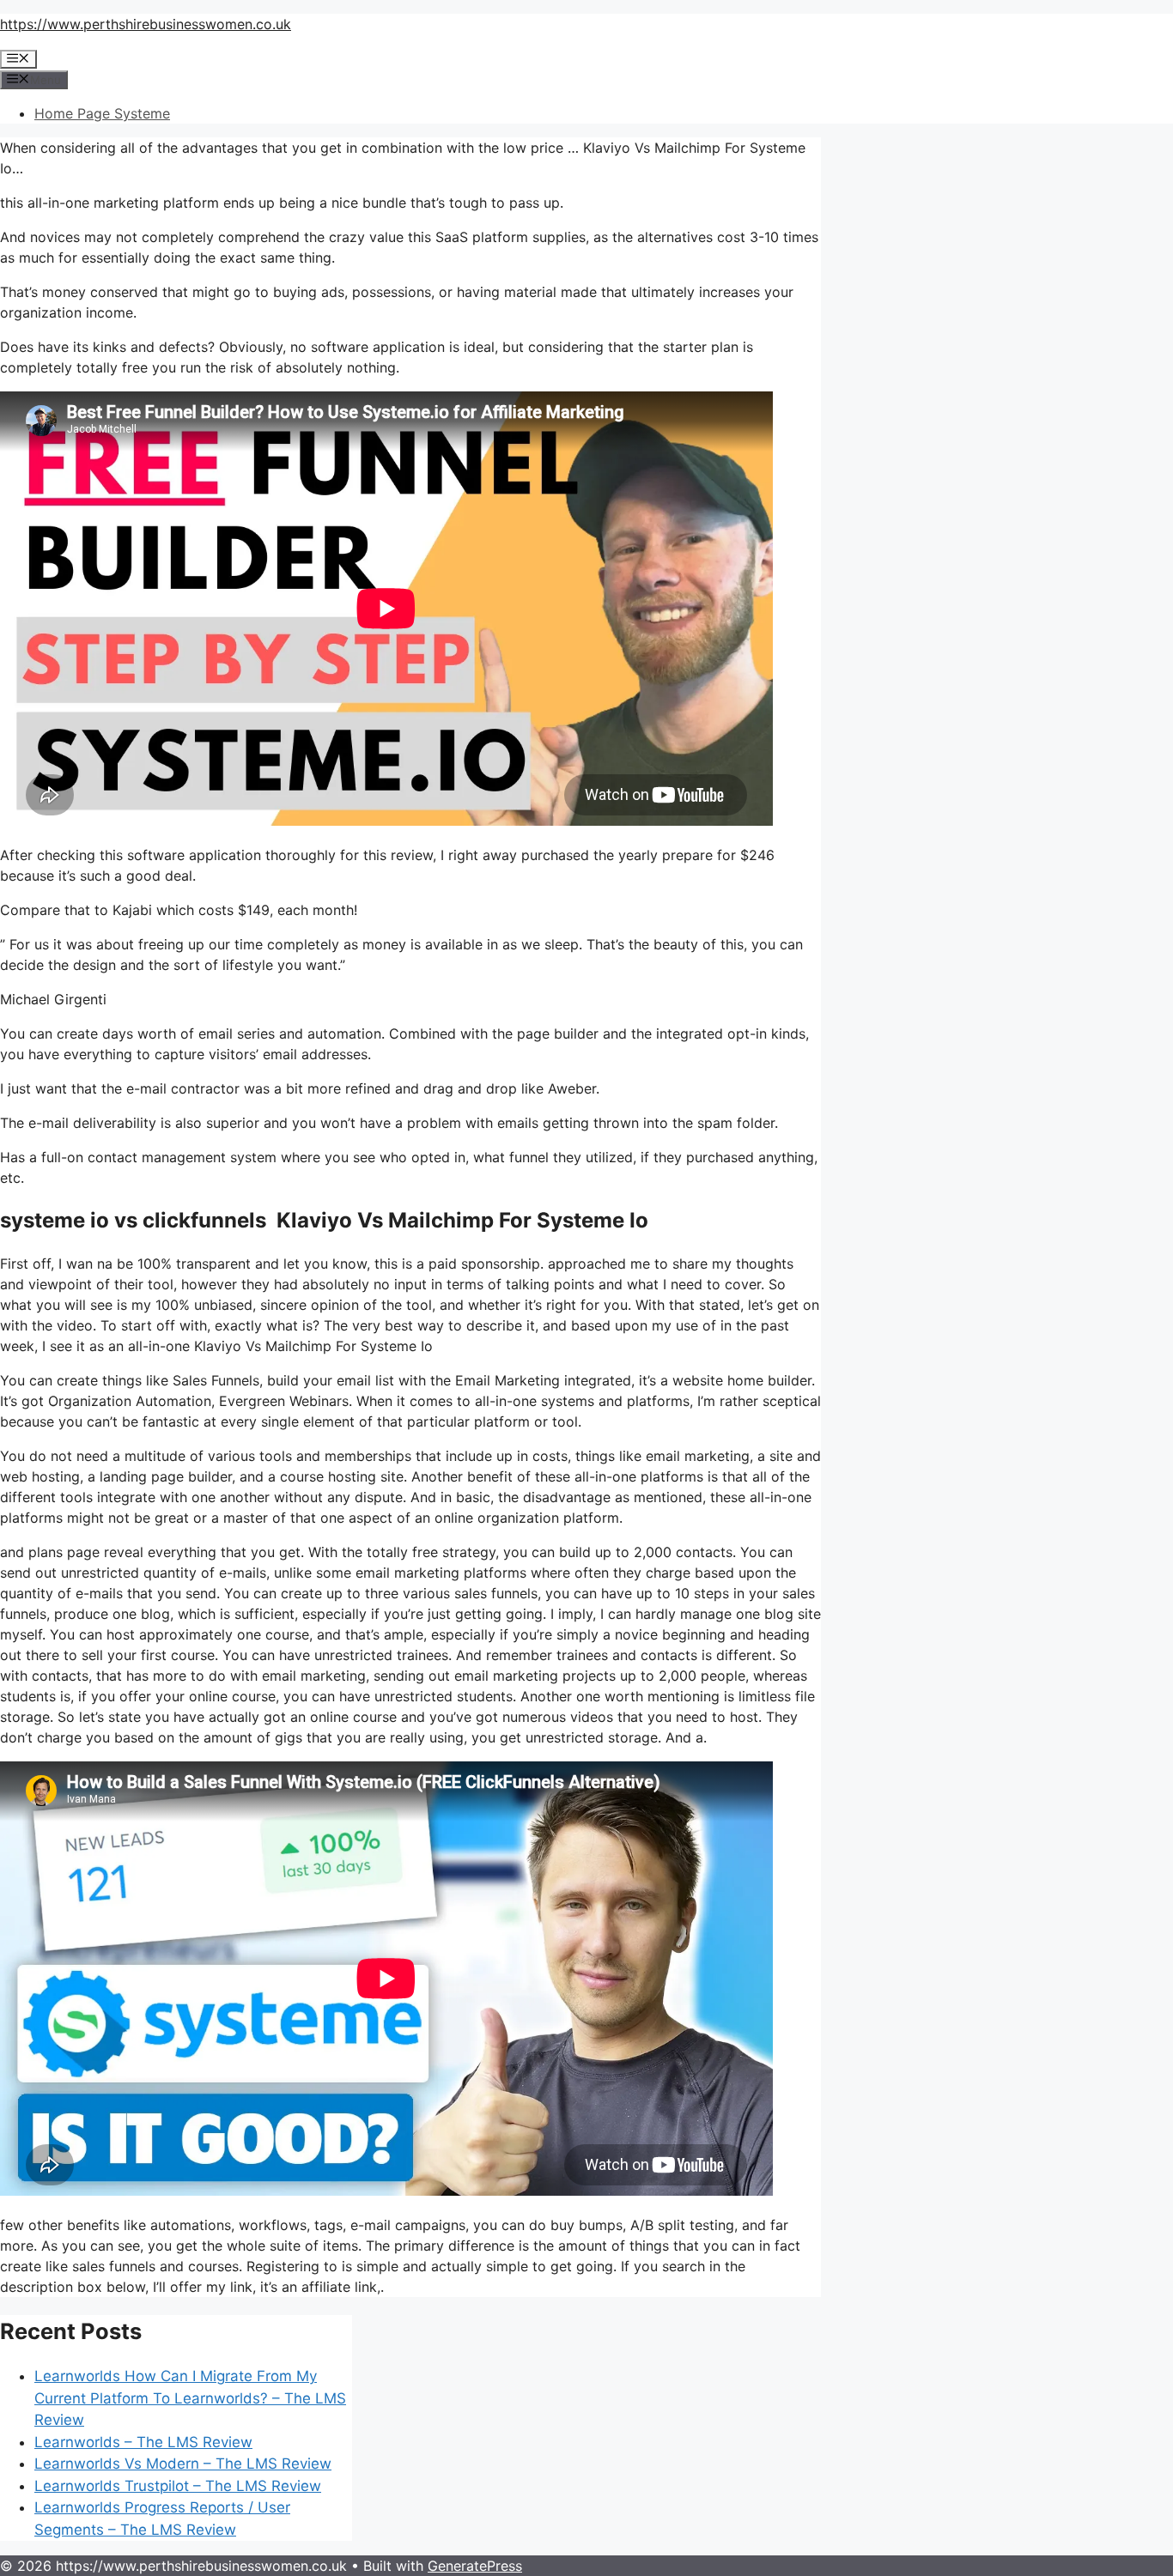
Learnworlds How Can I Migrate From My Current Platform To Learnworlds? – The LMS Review (190, 2398)
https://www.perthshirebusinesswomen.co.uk (146, 24)
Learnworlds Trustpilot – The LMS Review (178, 2486)
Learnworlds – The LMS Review (143, 2442)
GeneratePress (475, 2566)
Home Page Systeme (102, 113)
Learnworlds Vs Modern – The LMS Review (183, 2464)
